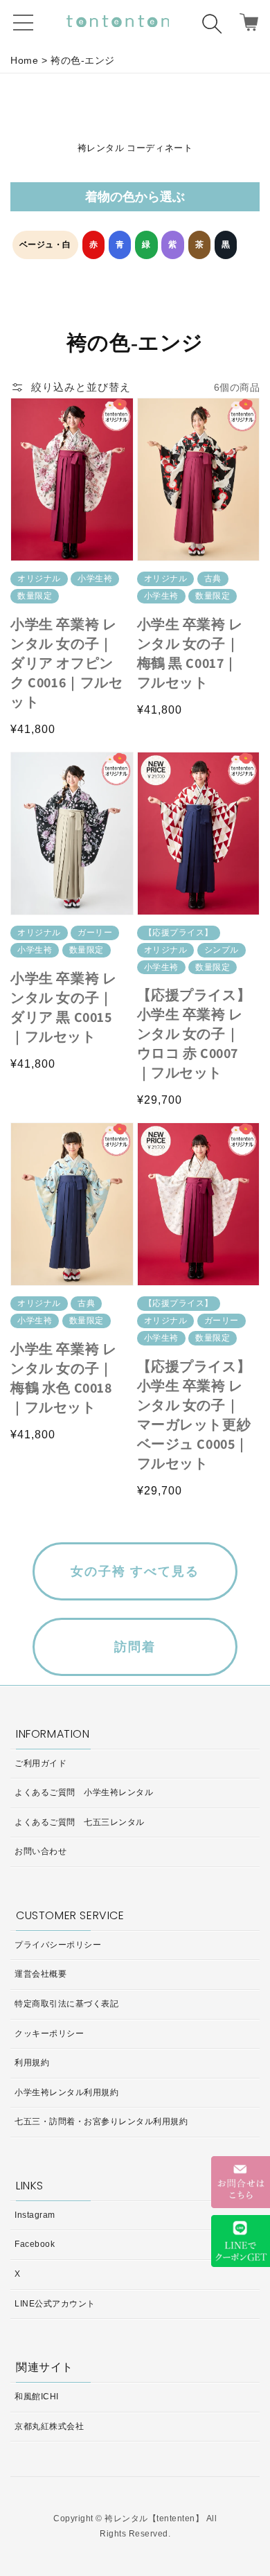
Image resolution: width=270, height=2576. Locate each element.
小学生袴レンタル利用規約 (66, 2092)
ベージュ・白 (45, 245)
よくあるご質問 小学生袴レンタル (84, 1792)
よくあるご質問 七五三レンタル (80, 1822)
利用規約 (32, 2063)
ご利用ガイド (40, 1763)
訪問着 (135, 1647)
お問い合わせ (40, 1851)
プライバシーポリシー (58, 1945)
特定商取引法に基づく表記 (66, 2004)
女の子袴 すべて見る (135, 1571)
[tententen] (118, 21)
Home (24, 60)
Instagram (35, 2215)
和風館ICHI (37, 2397)
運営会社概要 (40, 1974)
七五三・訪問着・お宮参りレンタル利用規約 (101, 2121)
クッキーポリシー (49, 2034)
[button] (217, 28)
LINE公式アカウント (55, 2304)
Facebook (35, 2244)
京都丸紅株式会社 (49, 2426)
